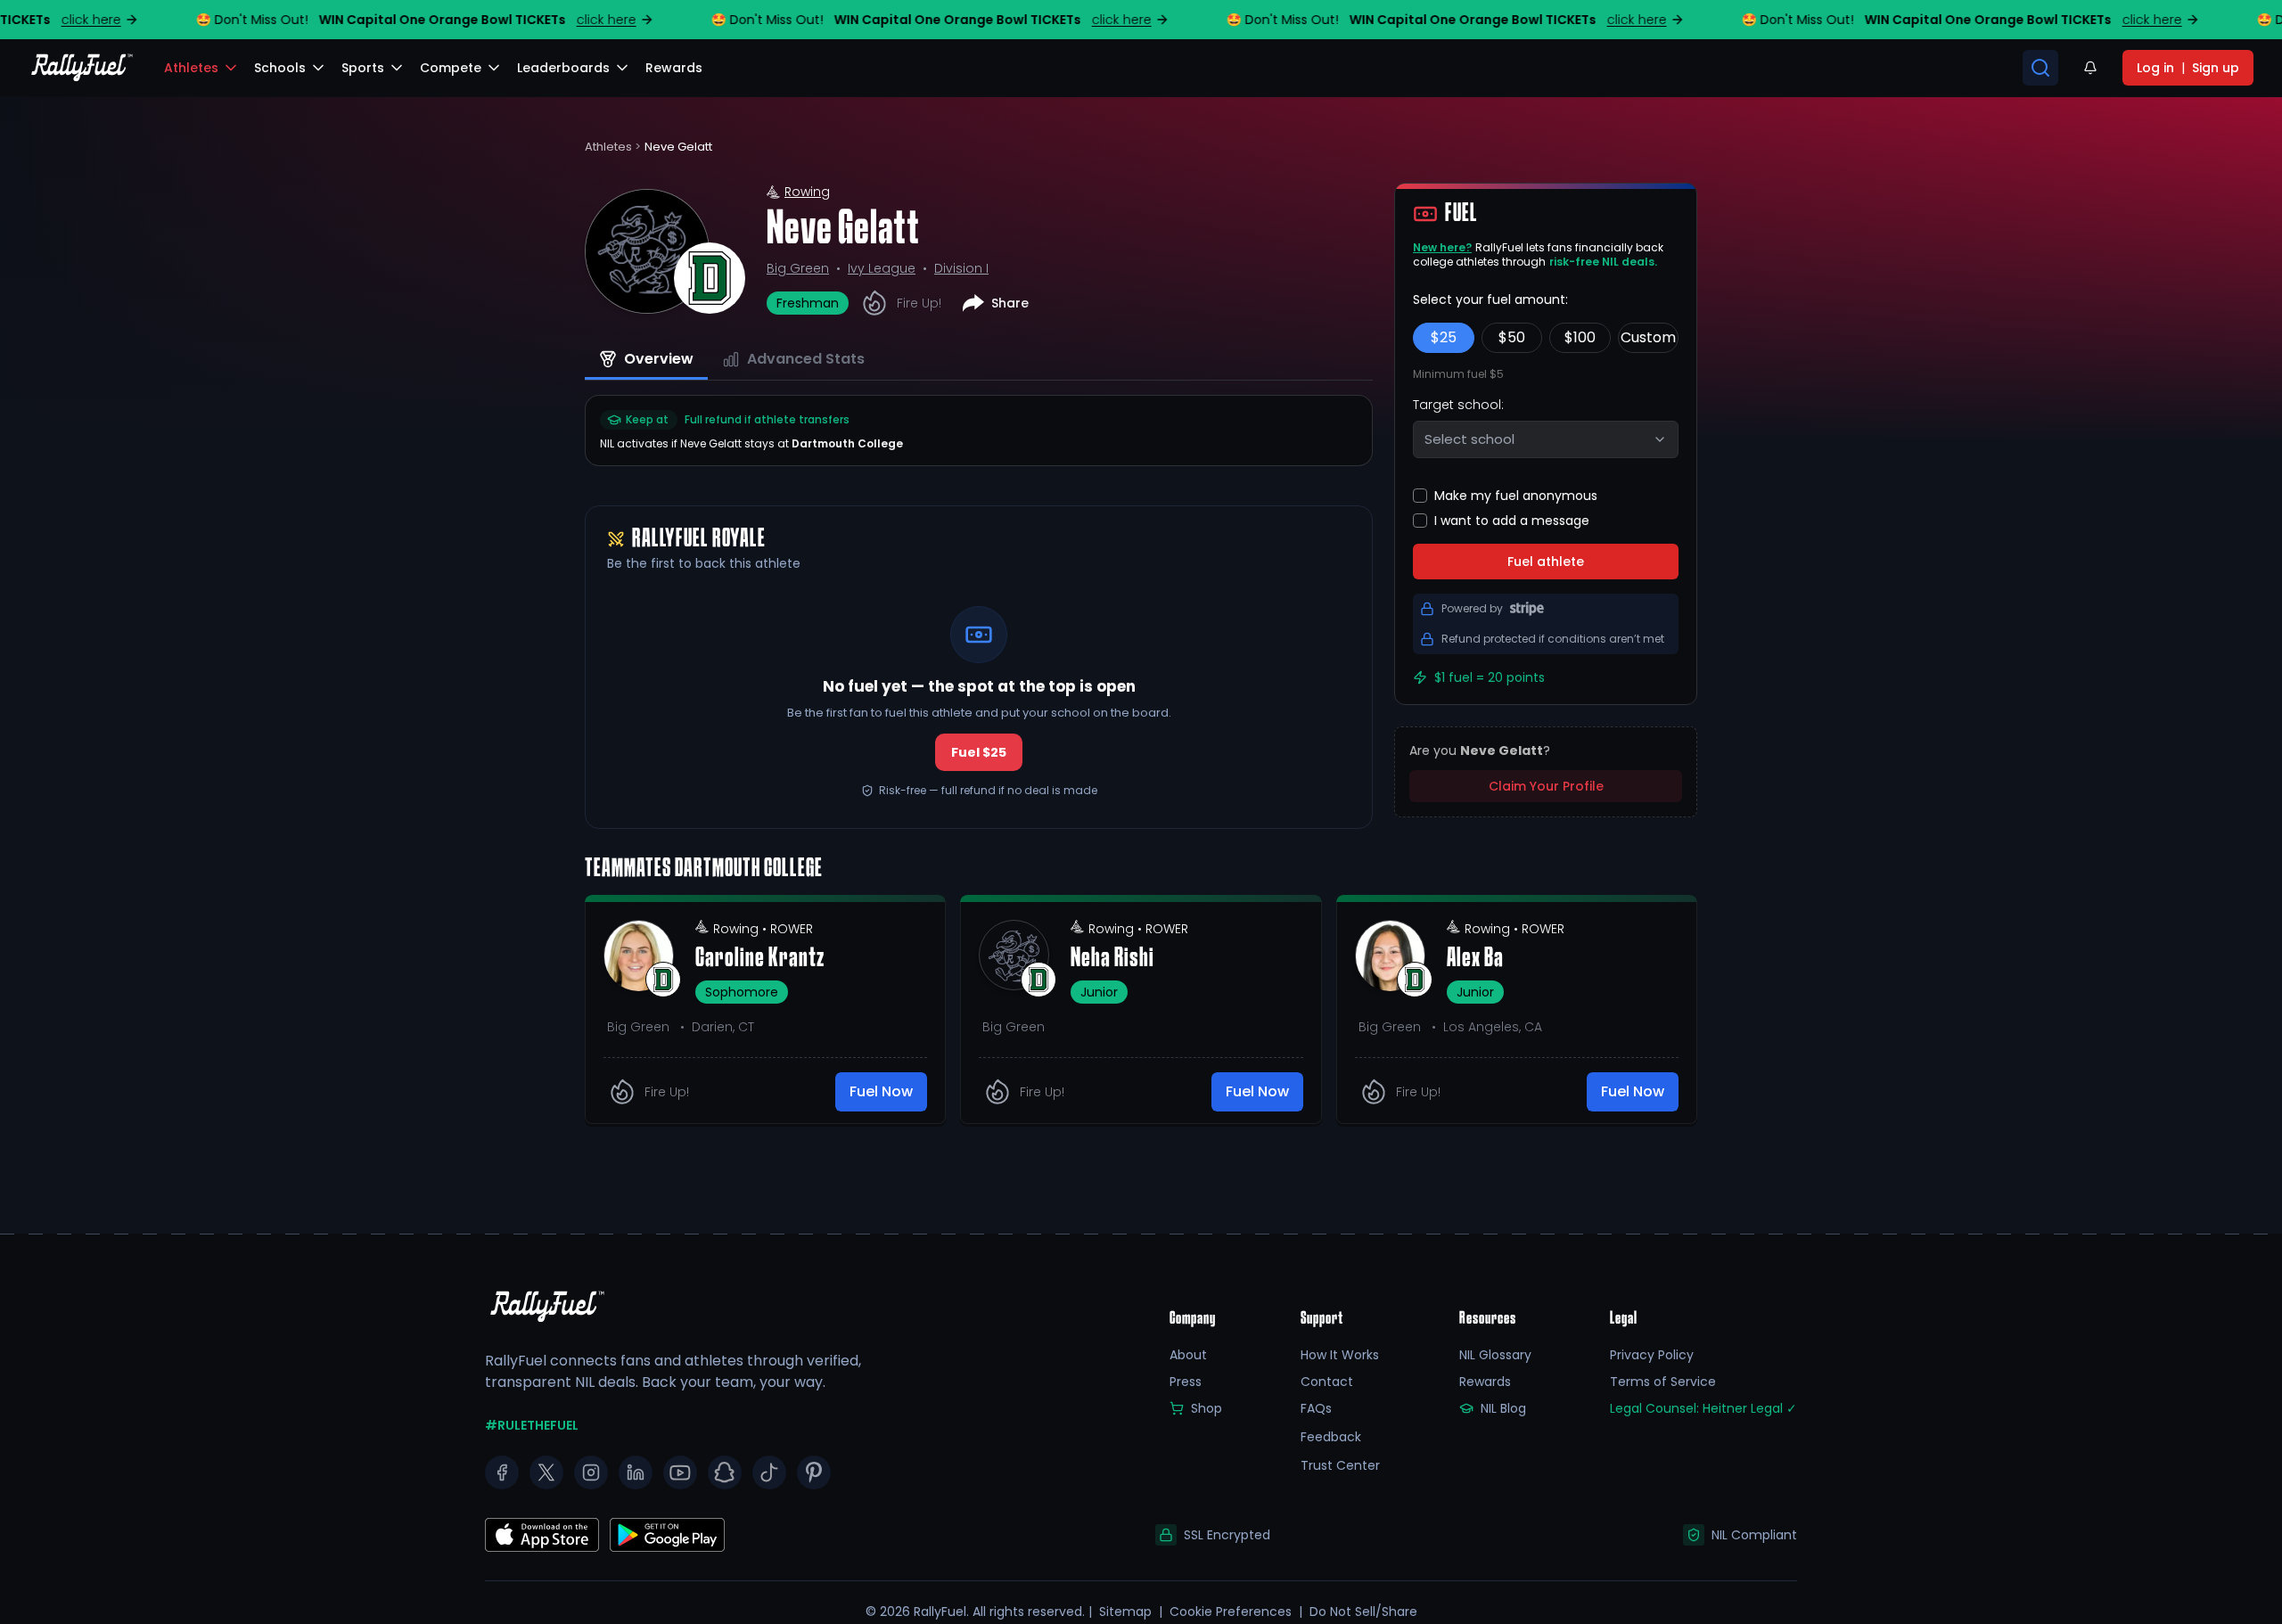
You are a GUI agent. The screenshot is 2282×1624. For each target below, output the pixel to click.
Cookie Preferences (1231, 1612)
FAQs (1316, 1408)
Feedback (1331, 1437)
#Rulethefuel (532, 1425)
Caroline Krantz (760, 959)
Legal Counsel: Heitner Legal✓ (1703, 1408)
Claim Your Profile (1546, 786)
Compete (451, 68)
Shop (1207, 1408)
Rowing (807, 192)
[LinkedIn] (636, 1472)
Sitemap (1125, 1612)
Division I (961, 268)
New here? (1442, 247)
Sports (363, 68)
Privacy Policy (1652, 1355)
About (1188, 1355)
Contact (1327, 1382)
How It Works (1340, 1355)
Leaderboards (563, 68)
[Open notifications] (2090, 68)
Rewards (1485, 1382)
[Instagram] (591, 1472)
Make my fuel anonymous (1516, 496)
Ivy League (882, 268)
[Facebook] (502, 1472)
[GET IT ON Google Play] (542, 1535)
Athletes (191, 68)
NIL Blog (1503, 1408)
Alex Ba (1475, 959)
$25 (1444, 337)
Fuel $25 (979, 752)
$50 (1512, 337)
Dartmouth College (847, 443)
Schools (280, 68)
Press (1186, 1382)
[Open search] (2040, 68)
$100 (1580, 337)
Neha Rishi (1112, 959)
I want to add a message (1512, 521)
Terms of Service (1663, 1382)
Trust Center (1340, 1465)
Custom (1648, 337)
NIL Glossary (1495, 1355)
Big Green (798, 268)
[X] (546, 1472)
